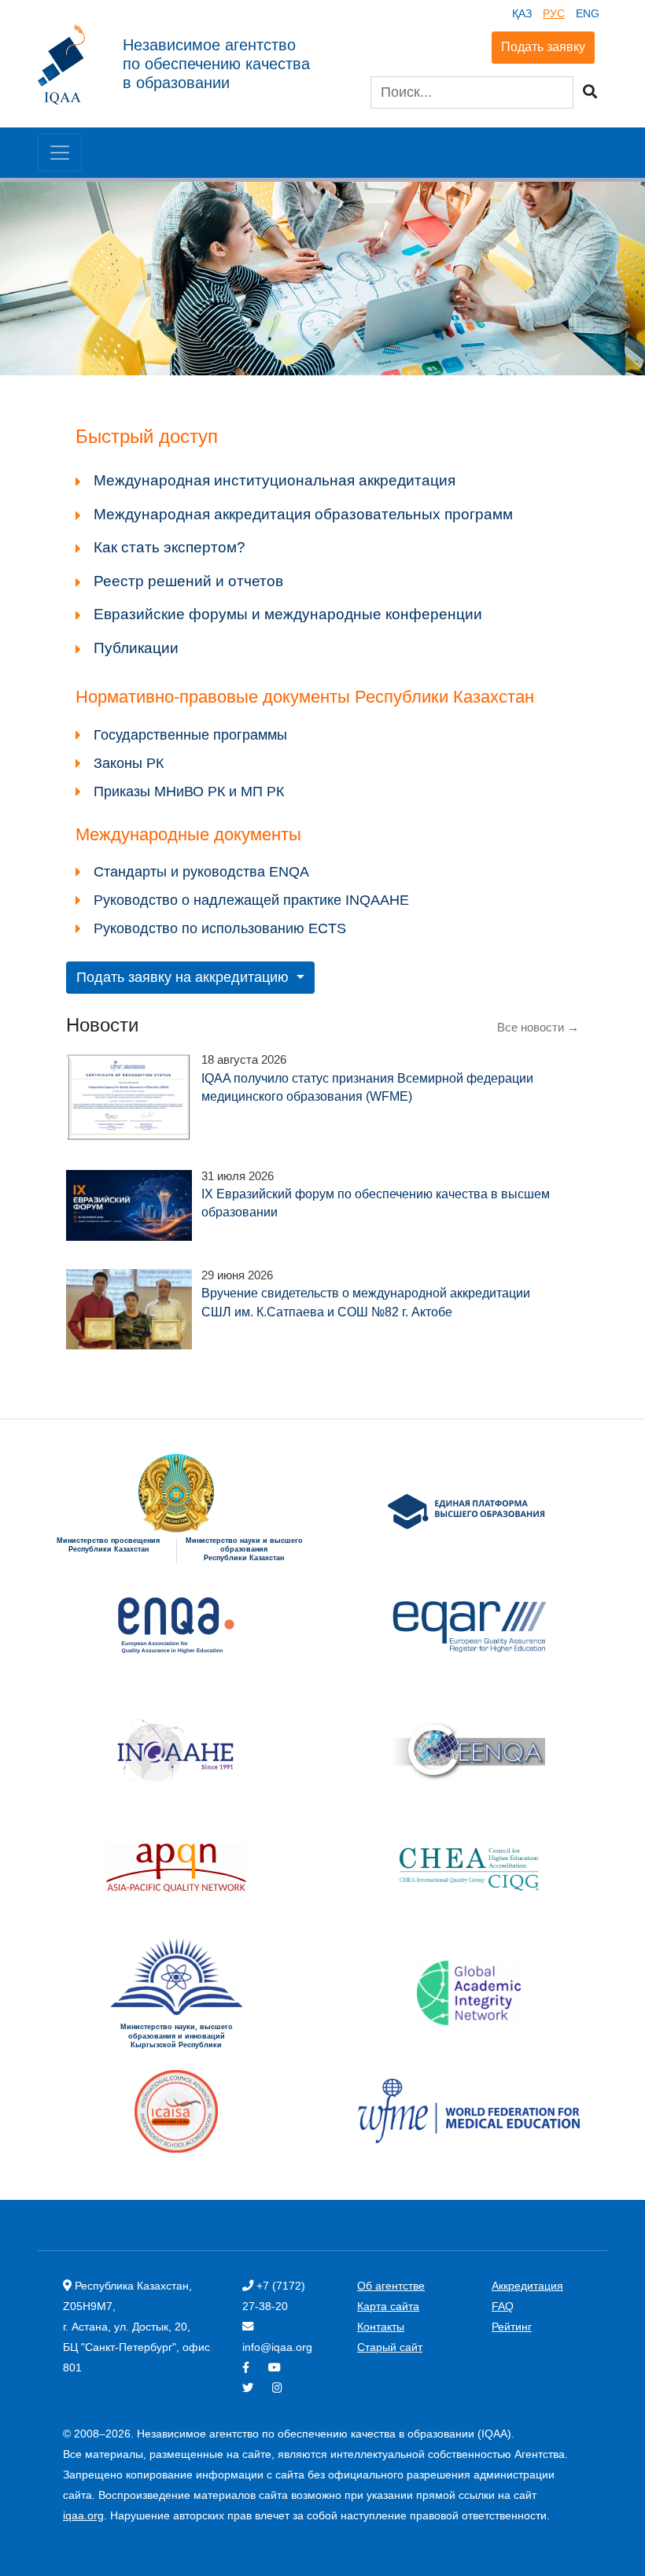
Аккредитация (527, 2286)
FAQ (503, 2306)
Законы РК (129, 763)
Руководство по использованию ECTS (220, 928)
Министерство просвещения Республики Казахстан (108, 1545)
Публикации (136, 648)
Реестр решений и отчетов (188, 581)
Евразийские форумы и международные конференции (288, 614)
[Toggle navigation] (60, 153)
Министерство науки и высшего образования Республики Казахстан (244, 1550)
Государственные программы (190, 735)
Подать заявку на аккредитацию (184, 977)
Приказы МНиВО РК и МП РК (189, 792)
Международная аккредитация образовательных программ (303, 514)
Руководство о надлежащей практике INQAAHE (251, 900)
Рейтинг (512, 2327)
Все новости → (538, 1027)
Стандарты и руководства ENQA (201, 872)
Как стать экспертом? (170, 547)
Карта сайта (388, 2306)
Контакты (381, 2327)
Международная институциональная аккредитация (275, 480)
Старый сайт (390, 2347)
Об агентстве (391, 2286)
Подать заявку (543, 47)
